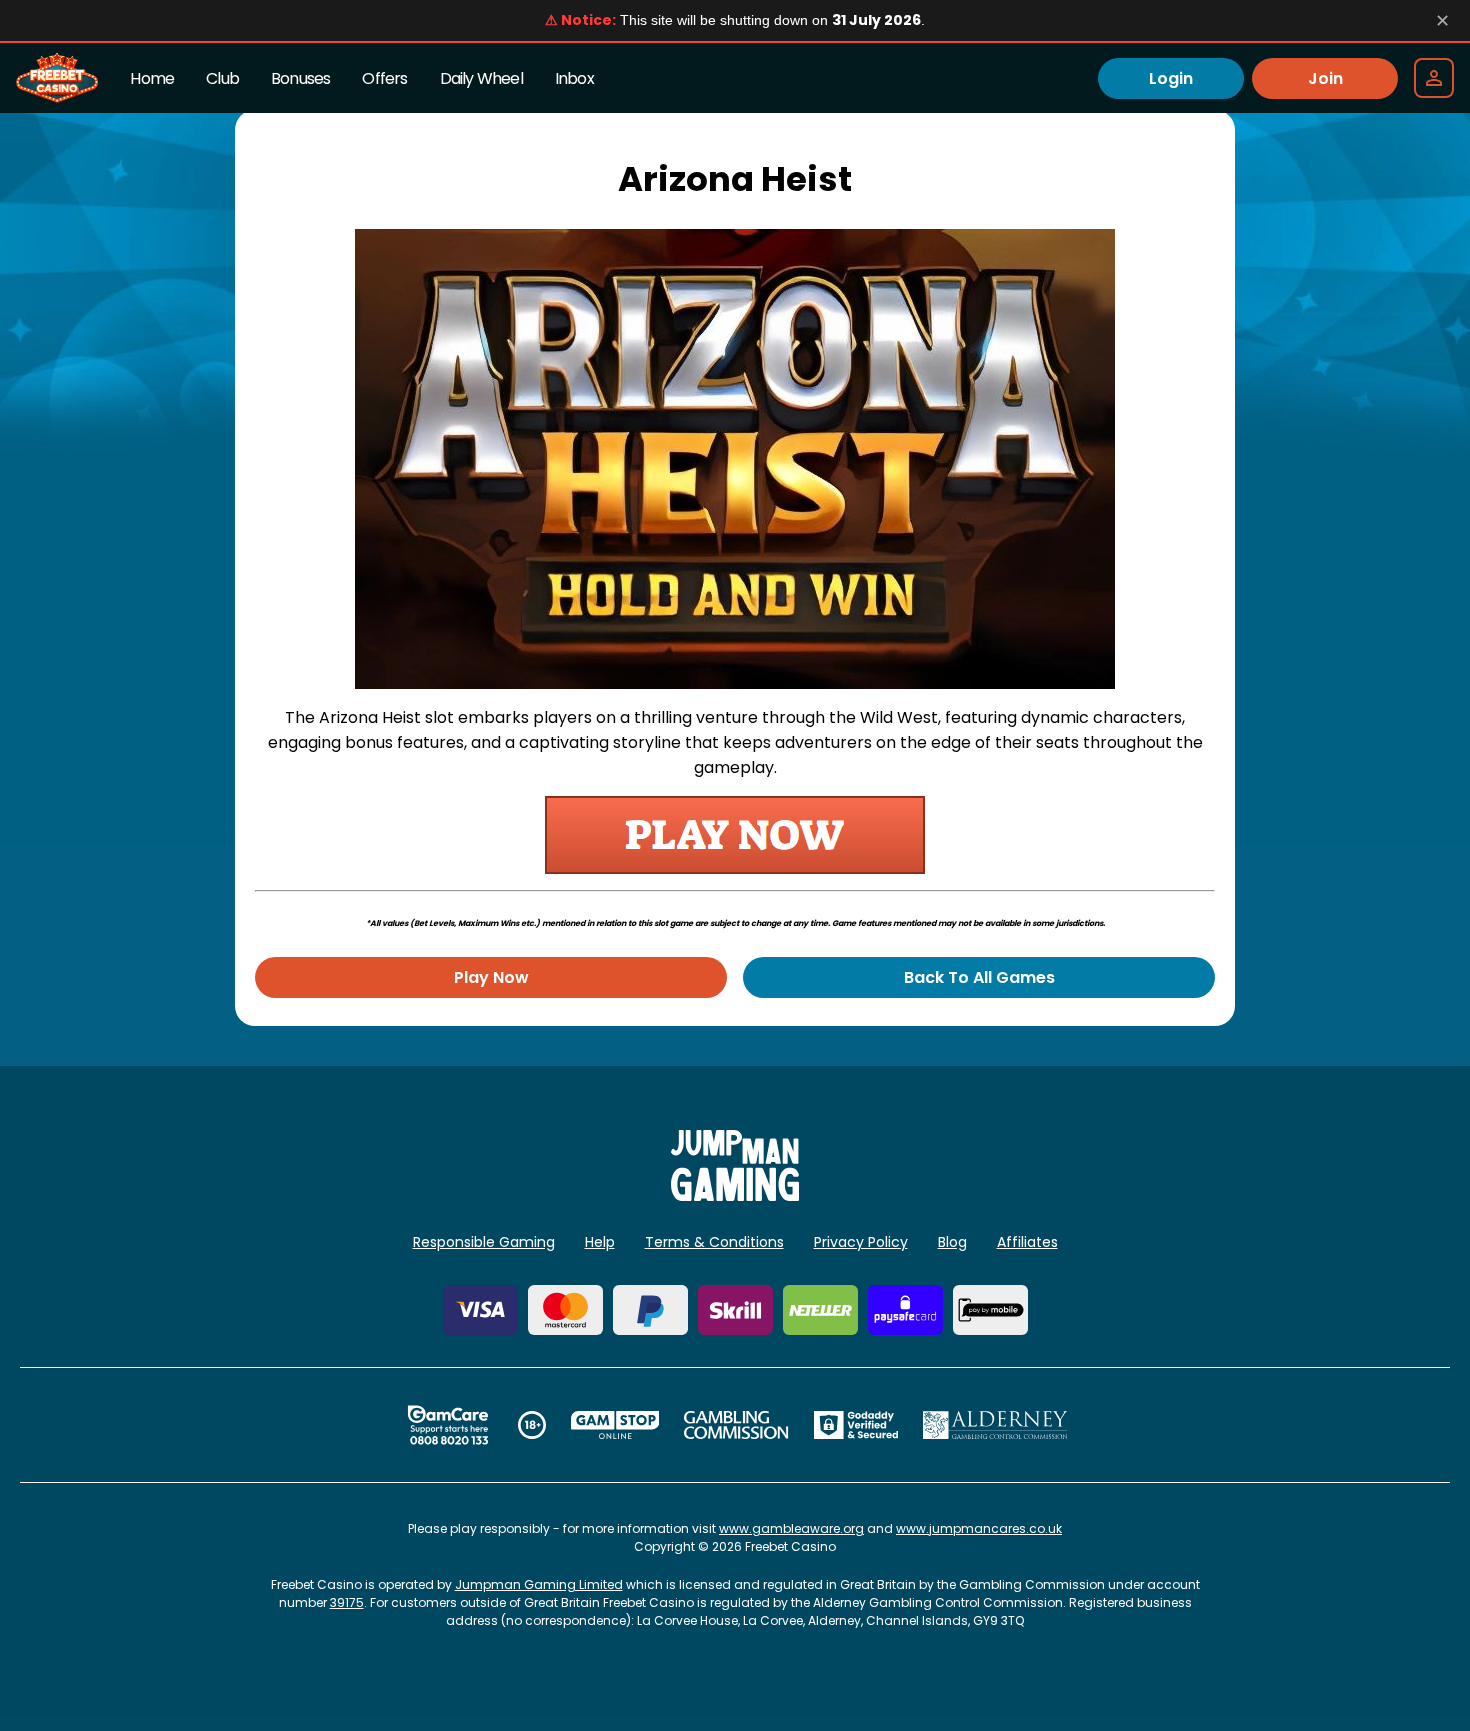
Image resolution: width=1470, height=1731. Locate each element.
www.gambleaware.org (791, 1528)
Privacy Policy (861, 1242)
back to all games (979, 977)
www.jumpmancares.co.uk (979, 1528)
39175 (347, 1602)
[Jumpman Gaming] (735, 1195)
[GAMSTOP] (615, 1425)
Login (1171, 78)
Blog (952, 1242)
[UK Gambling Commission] (736, 1425)
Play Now (491, 977)
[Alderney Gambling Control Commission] (995, 1425)
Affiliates (1027, 1242)
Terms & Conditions (714, 1242)
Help (600, 1242)
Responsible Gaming (484, 1242)
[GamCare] (448, 1425)
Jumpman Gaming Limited (539, 1584)
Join (1325, 78)
